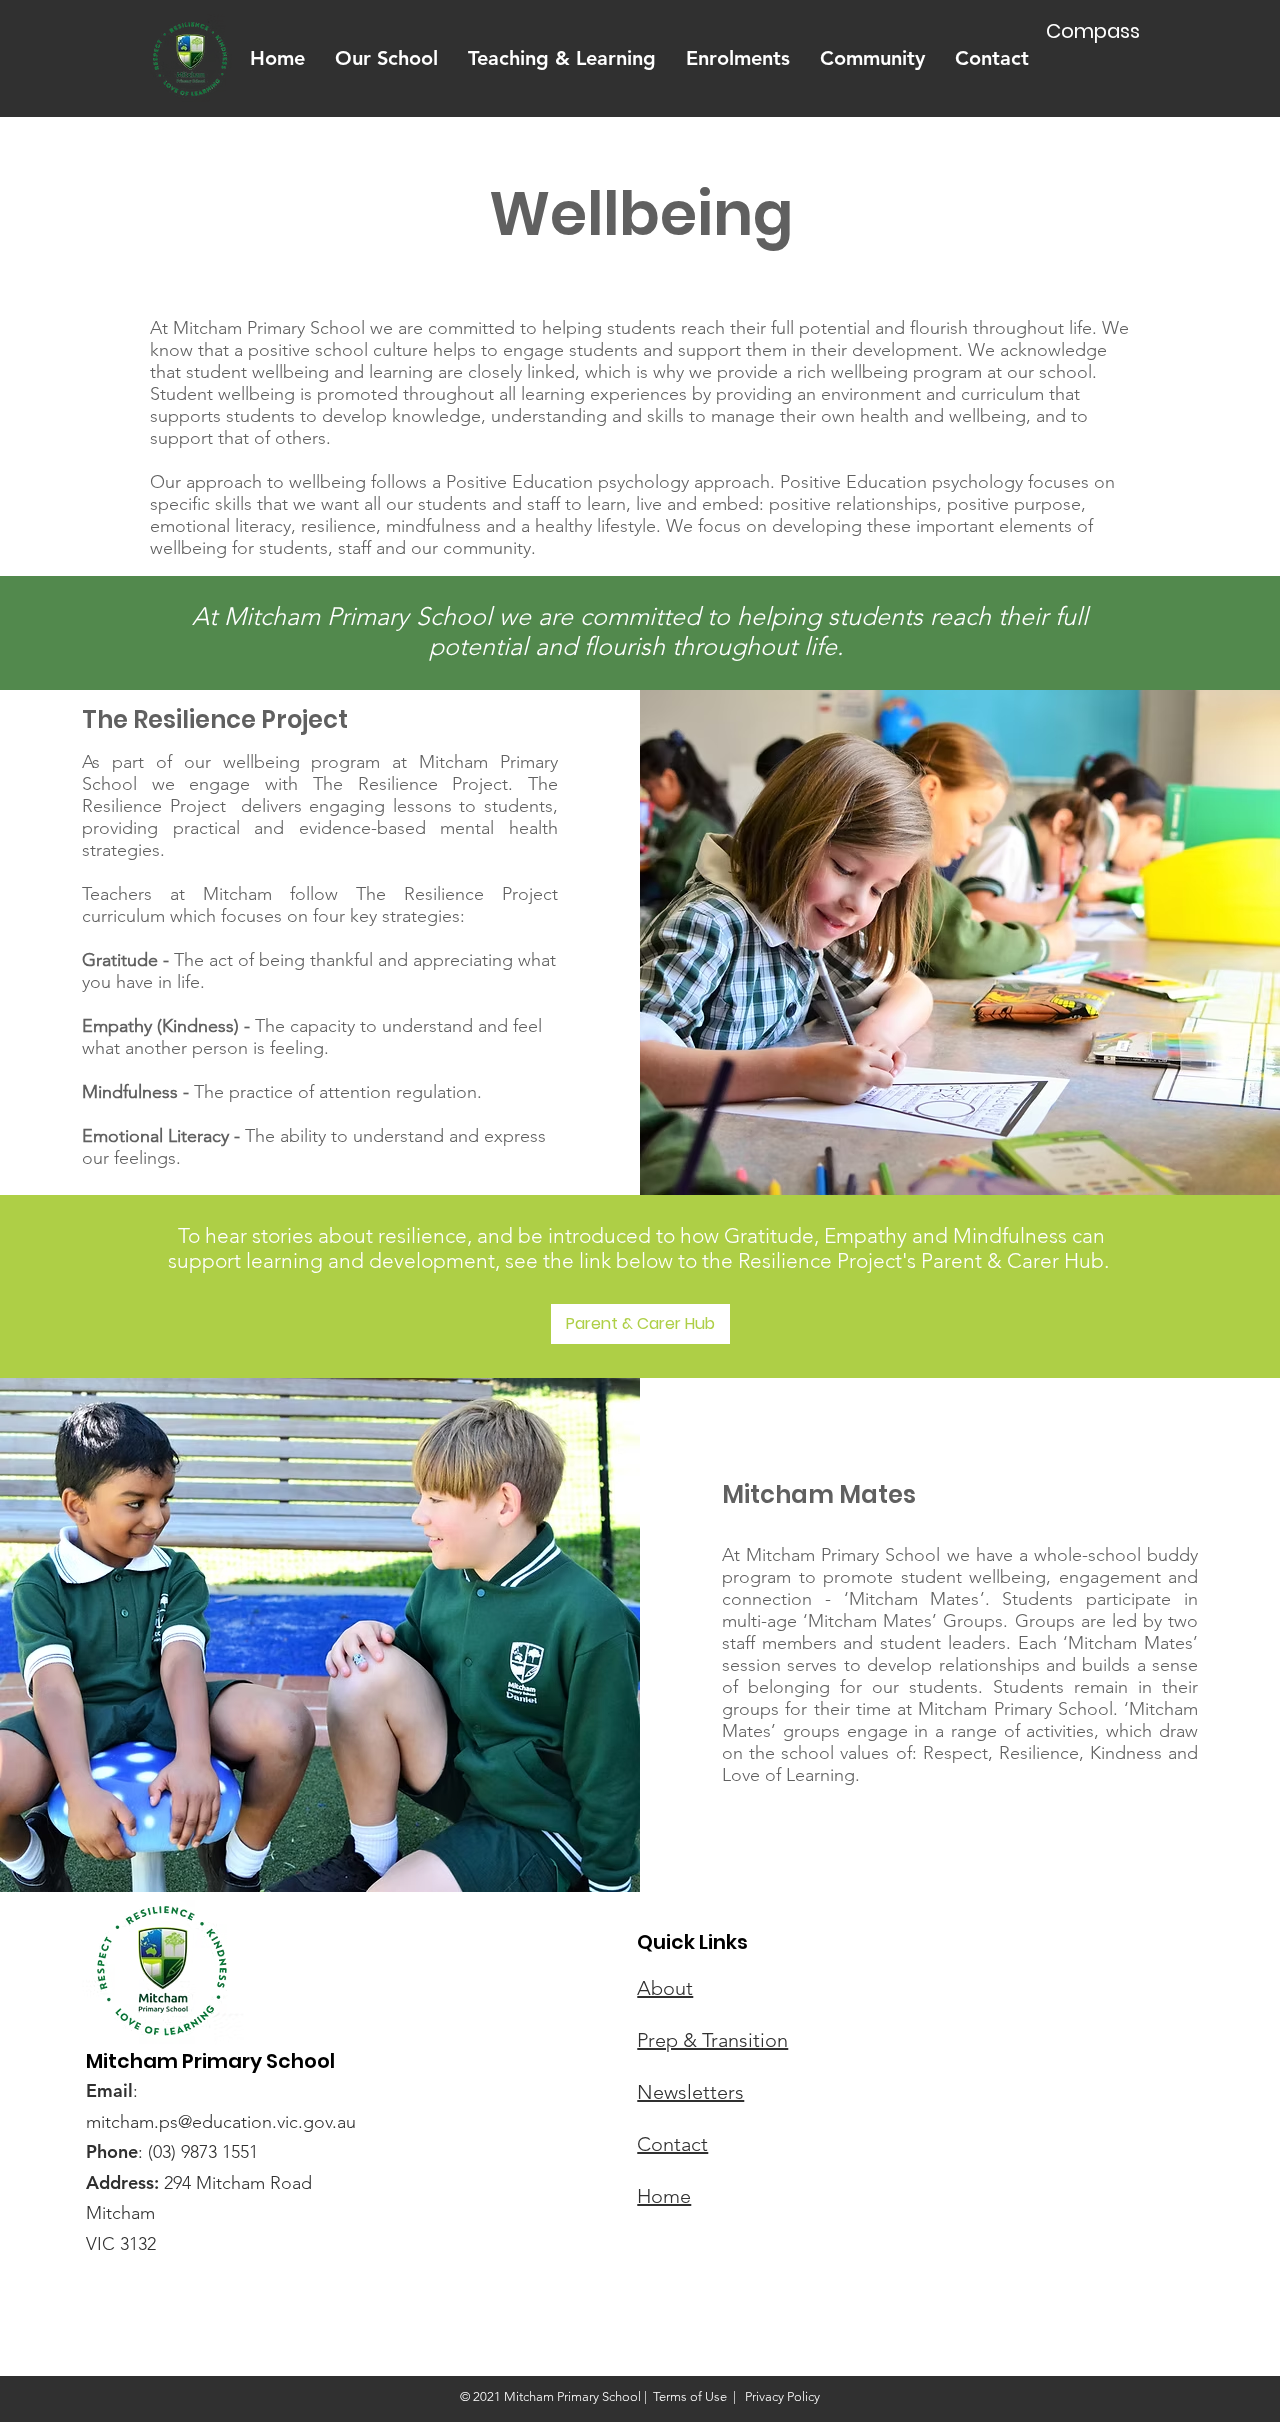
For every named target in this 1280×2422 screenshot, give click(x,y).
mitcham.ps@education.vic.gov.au (221, 2122)
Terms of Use (690, 2396)
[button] (386, 58)
